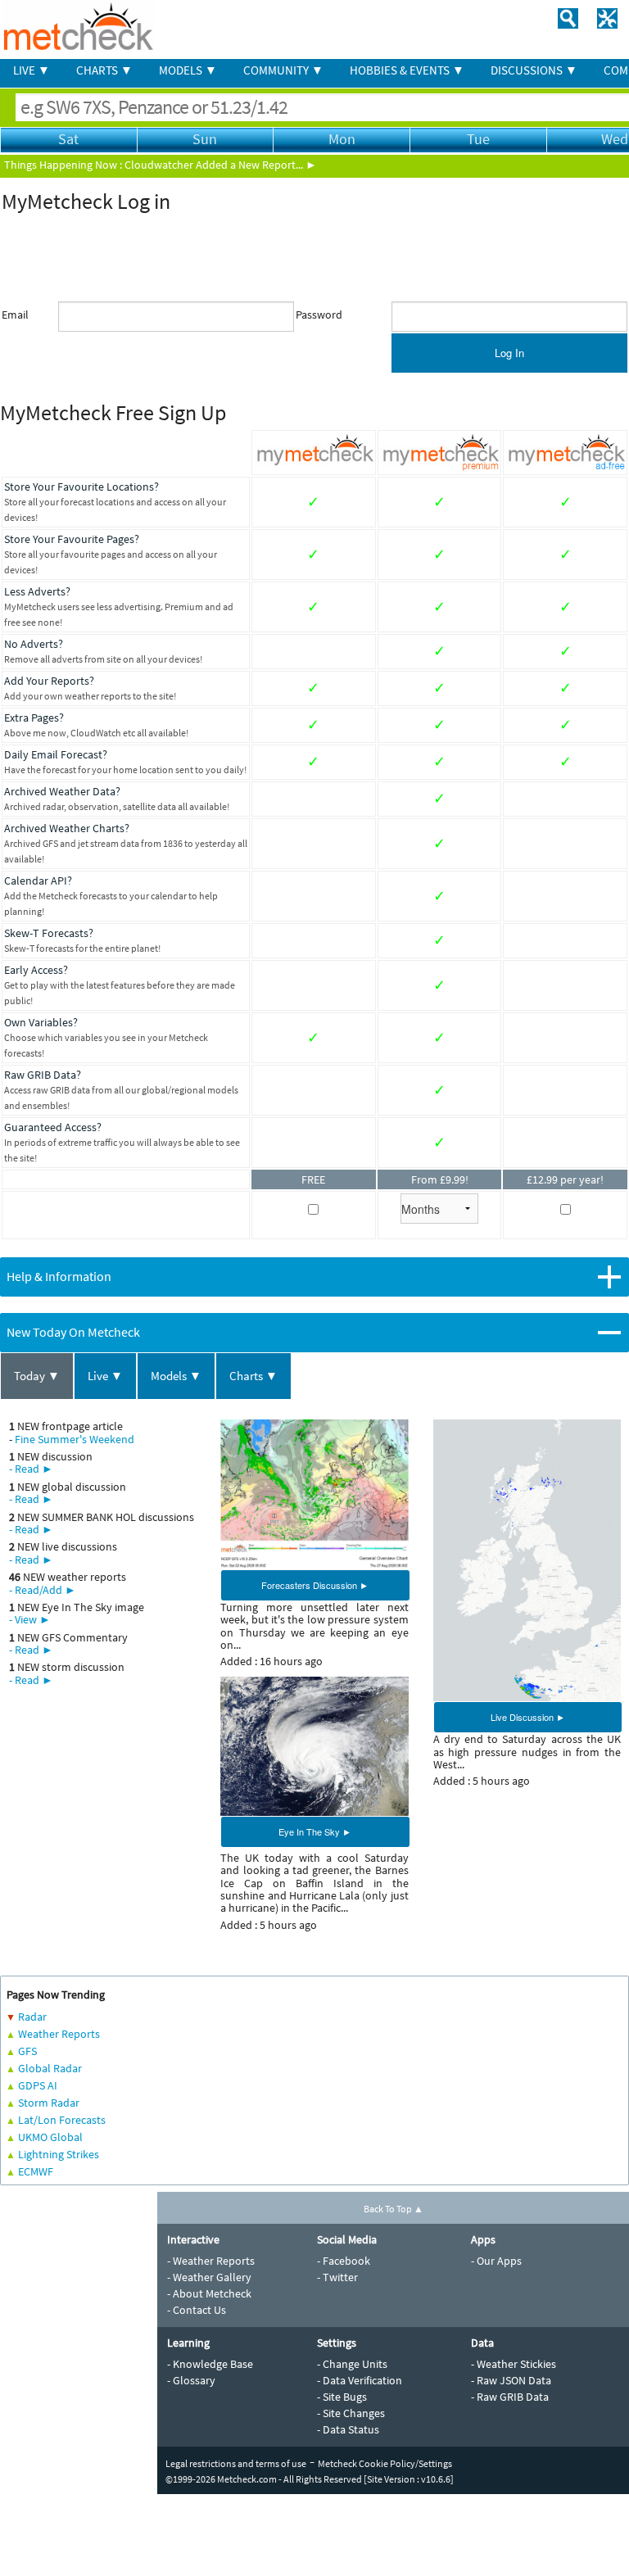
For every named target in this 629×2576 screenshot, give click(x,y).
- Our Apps (496, 2261)
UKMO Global (50, 2137)
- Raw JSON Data (511, 2380)
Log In (509, 353)
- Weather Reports (211, 2261)
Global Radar (50, 2068)
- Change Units (352, 2364)
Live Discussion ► (528, 1717)
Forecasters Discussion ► (315, 1585)
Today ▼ (37, 1376)
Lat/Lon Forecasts (62, 2120)
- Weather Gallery (209, 2277)
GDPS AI (38, 2085)
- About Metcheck (209, 2293)
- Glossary (191, 2380)
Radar (32, 2017)
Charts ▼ (253, 1376)
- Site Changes (351, 2413)
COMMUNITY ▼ (283, 70)
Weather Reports (59, 2034)
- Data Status (348, 2429)
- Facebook (344, 2261)
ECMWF (36, 2171)
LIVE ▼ (32, 70)
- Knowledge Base (210, 2364)
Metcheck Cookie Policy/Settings (385, 2463)
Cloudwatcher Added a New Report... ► (221, 165)
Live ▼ (105, 1376)
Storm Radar (49, 2103)
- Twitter (337, 2277)
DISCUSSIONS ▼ (534, 70)
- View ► (30, 1619)
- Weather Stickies (514, 2364)
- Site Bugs (342, 2397)
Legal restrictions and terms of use (236, 2463)
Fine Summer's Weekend (75, 1439)
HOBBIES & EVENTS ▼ (407, 70)
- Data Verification (360, 2380)
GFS (27, 2051)
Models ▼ (176, 1376)
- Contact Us (197, 2310)
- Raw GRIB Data (510, 2397)
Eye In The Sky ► (315, 1831)
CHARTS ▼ (104, 70)
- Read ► (31, 1469)
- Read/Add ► (43, 1590)
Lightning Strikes (59, 2154)
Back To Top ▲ (394, 2209)
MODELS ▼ (188, 70)
